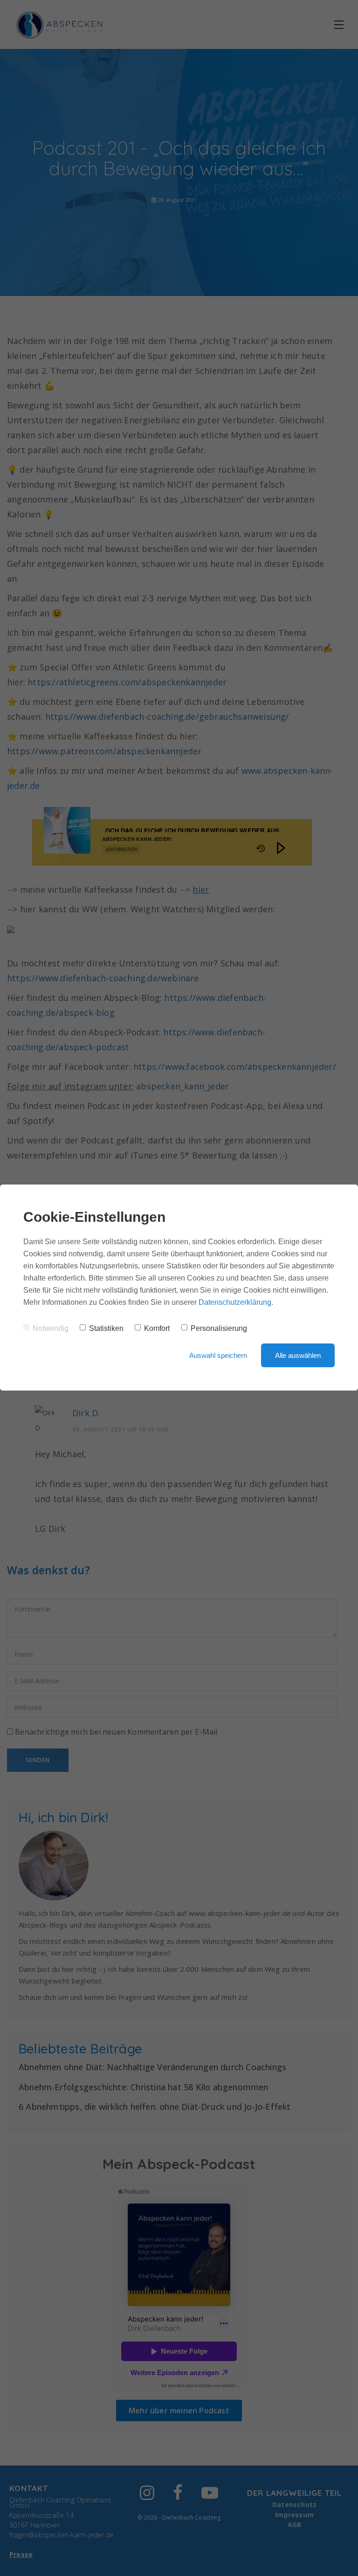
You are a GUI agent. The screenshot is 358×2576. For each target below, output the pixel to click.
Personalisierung (219, 1328)
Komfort (157, 1328)
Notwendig (51, 1328)
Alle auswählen (298, 1355)
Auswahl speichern (218, 1355)
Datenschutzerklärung (235, 1302)
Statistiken (106, 1328)
